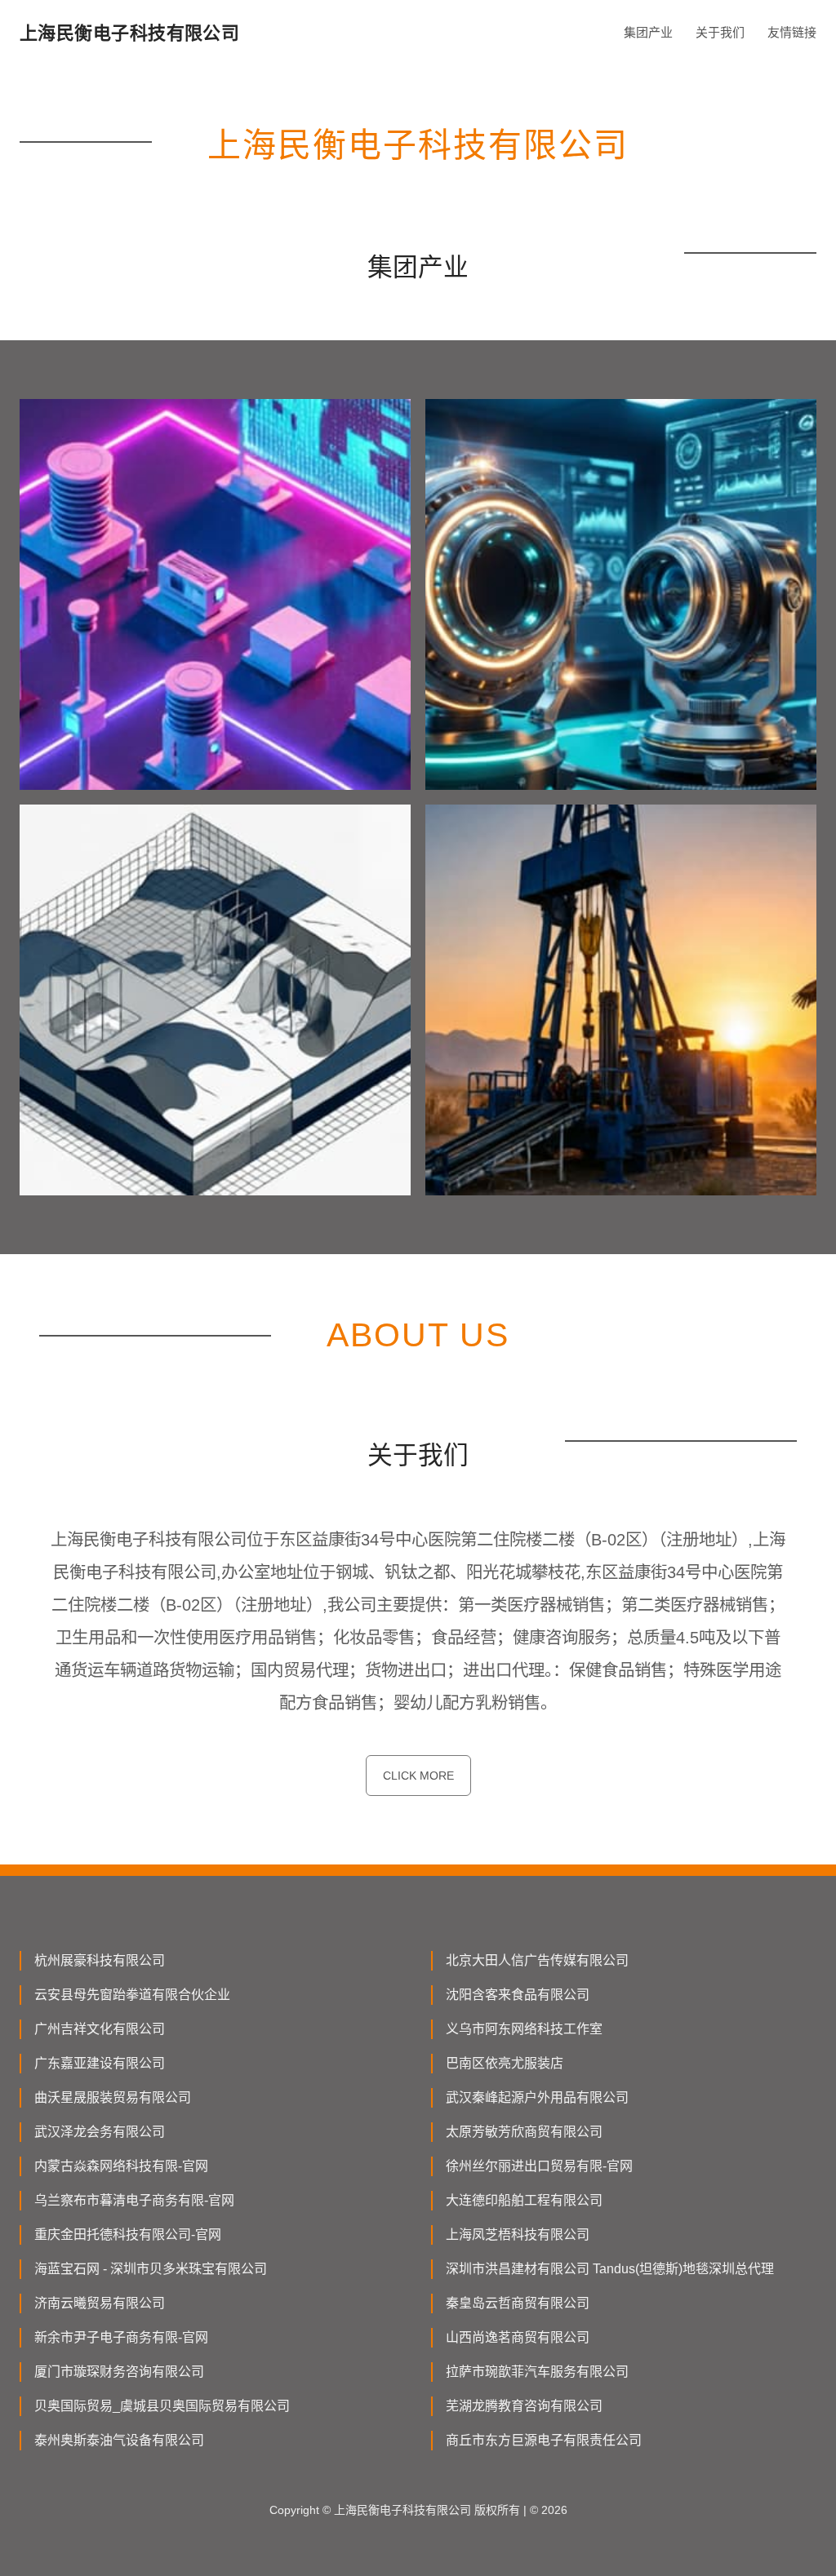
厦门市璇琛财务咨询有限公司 (119, 2372)
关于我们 (720, 32)
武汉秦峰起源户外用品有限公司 (537, 2097)
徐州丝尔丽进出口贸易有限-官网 (539, 2166)
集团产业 (648, 32)
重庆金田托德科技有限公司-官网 (128, 2235)
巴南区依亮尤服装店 (505, 2063)
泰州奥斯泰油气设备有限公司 (119, 2440)
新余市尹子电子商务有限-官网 (121, 2337)
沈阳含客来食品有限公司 (518, 1995)
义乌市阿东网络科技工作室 (524, 2029)
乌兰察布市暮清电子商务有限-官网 (134, 2200)
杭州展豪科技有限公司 (100, 1960)
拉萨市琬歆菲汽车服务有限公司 (537, 2372)
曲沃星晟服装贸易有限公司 (113, 2097)
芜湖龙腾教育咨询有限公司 (524, 2406)
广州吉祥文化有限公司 (100, 2029)
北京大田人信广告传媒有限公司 (537, 1960)
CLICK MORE (418, 1776)
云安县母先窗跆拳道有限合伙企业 (132, 1995)
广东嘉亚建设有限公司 (100, 2063)
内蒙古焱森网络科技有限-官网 (121, 2166)
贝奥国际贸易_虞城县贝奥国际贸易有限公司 (162, 2406)
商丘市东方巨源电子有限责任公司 (544, 2440)
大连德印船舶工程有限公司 (524, 2200)
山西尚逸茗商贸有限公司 (518, 2337)
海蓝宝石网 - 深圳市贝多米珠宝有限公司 (151, 2269)
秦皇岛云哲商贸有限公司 (518, 2303)
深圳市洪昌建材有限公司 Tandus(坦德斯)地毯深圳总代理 (610, 2269)
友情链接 (792, 32)
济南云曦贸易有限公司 (100, 2303)
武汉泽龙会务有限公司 (100, 2132)
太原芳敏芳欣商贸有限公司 (524, 2132)
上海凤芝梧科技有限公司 (518, 2235)
